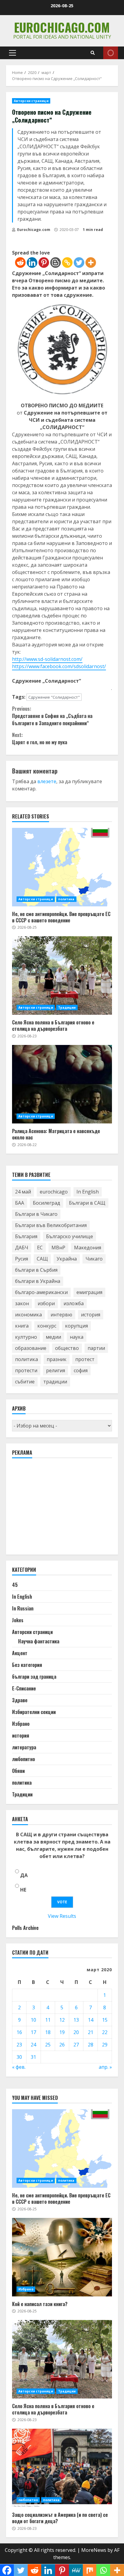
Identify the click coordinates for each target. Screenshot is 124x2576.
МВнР (58, 1248)
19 (62, 2032)
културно (26, 1337)
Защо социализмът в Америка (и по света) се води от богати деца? (62, 2468)
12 (62, 2020)
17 (33, 2032)
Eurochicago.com (62, 27)
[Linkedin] (32, 263)
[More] (91, 263)
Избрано (21, 1724)
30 (19, 2057)
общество (67, 1348)
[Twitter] (79, 263)
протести (26, 1370)
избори (46, 1303)
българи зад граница (34, 1677)
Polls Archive (25, 1928)
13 (76, 2020)
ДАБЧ (22, 1248)
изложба (74, 1303)
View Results (62, 1916)
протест (85, 1359)
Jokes (18, 1620)
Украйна (67, 1259)
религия (56, 1370)
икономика (28, 1315)
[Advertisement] (57, 1509)
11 (48, 2020)
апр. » (105, 2067)
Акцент (20, 1653)
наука (77, 1337)
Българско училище (70, 1236)
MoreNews (94, 2550)
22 (105, 2032)
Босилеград (46, 1203)
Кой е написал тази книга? (62, 2257)
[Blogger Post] (56, 263)
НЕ (23, 1890)
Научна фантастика (39, 1641)
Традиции (67, 1008)
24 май (23, 1192)
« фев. (19, 2067)
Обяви (18, 1771)
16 (19, 2032)
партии (96, 1348)
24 (33, 2045)
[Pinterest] (44, 263)
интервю (61, 1315)
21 (91, 2032)
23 (19, 2045)
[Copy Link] (67, 263)
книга (22, 1326)
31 (33, 2057)
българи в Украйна (38, 1281)
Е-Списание (24, 1688)
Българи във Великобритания (51, 1225)
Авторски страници (31, 101)
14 (91, 2020)
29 (105, 2045)
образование (31, 1348)
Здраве (20, 1700)
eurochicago (54, 1192)
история (91, 1315)
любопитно (23, 1759)
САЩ (42, 1259)
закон (22, 1303)
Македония (88, 1248)
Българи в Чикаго (36, 1214)
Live (111, 53)
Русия (22, 1259)
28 (91, 2045)
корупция (76, 1326)
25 (48, 2045)
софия (81, 1370)
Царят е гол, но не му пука (40, 739)
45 (15, 1585)
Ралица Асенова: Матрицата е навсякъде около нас (62, 1084)
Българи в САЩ (87, 1203)
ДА (24, 1875)
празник (57, 1359)
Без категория (27, 1665)
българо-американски (41, 1292)
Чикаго (94, 1259)
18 (48, 2032)
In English (88, 1192)
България (26, 1236)
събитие (25, 1382)
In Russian (23, 1608)
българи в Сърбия (36, 1270)
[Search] (93, 53)
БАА (20, 1203)
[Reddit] (20, 263)
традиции (55, 1382)
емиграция (89, 1292)
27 (76, 2045)
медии (53, 1337)
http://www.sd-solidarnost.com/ (47, 659)
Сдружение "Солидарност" (54, 697)
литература (24, 1747)
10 (33, 2020)
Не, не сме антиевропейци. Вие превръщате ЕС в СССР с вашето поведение (62, 867)
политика (66, 899)
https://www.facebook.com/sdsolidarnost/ (59, 666)
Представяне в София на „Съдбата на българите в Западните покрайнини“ (52, 716)
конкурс (47, 1326)
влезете (47, 781)
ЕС (40, 1248)
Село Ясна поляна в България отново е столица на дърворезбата (62, 976)
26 (62, 2045)
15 (105, 2020)
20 (76, 2032)
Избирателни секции (34, 1712)
